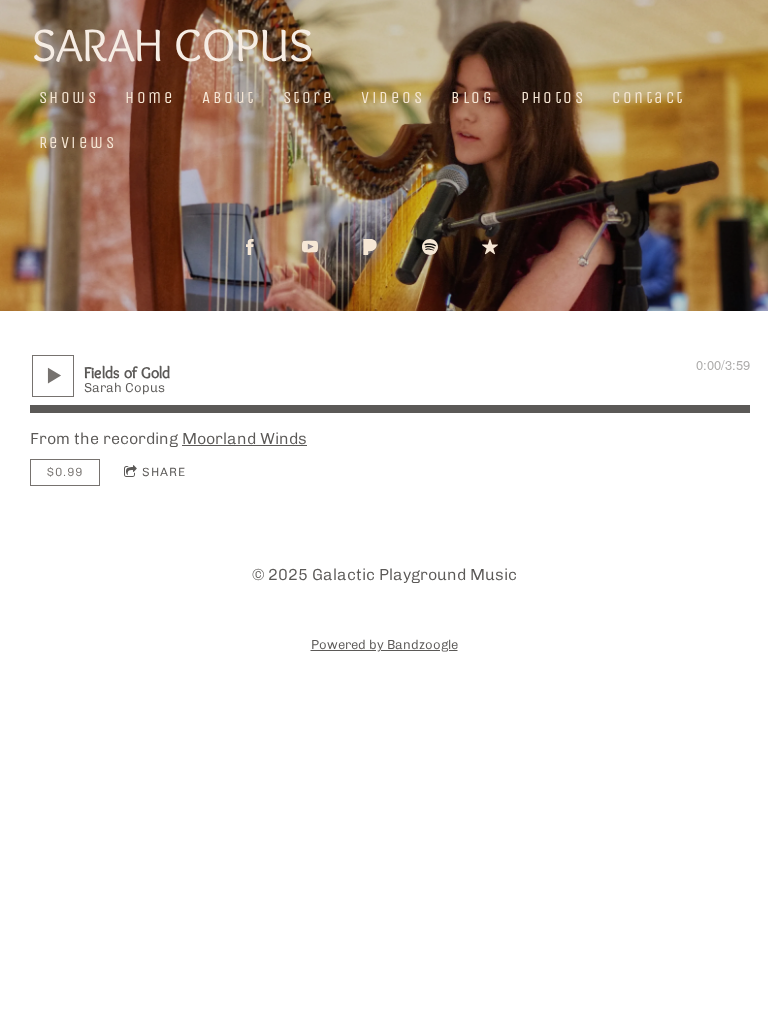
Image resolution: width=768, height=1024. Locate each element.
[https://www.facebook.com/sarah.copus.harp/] (250, 247)
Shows (69, 97)
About (229, 97)
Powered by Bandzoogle (384, 644)
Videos (392, 97)
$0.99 (65, 472)
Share (164, 472)
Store (309, 97)
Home (150, 97)
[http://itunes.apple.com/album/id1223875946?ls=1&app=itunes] (490, 247)
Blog (472, 97)
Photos (553, 97)
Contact (648, 97)
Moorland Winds (244, 438)
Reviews (78, 142)
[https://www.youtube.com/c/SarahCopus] (310, 247)
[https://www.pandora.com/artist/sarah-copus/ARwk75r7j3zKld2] (370, 247)
